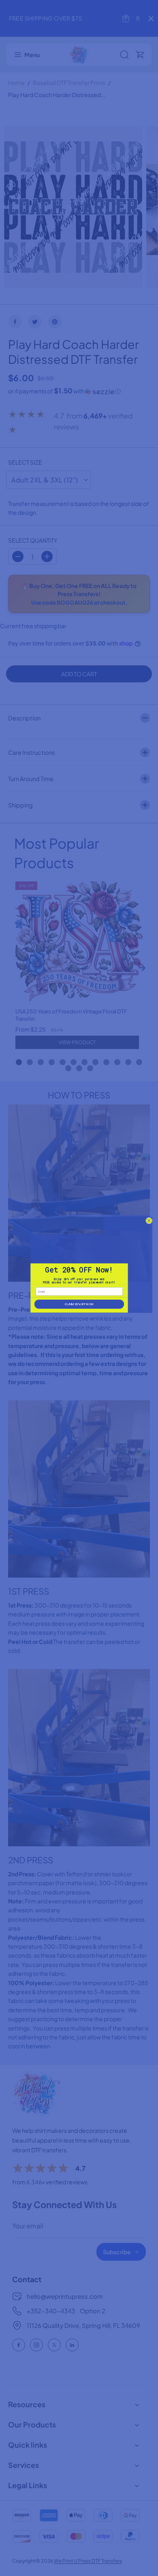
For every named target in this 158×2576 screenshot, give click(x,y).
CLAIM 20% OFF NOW (79, 1304)
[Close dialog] (149, 1221)
